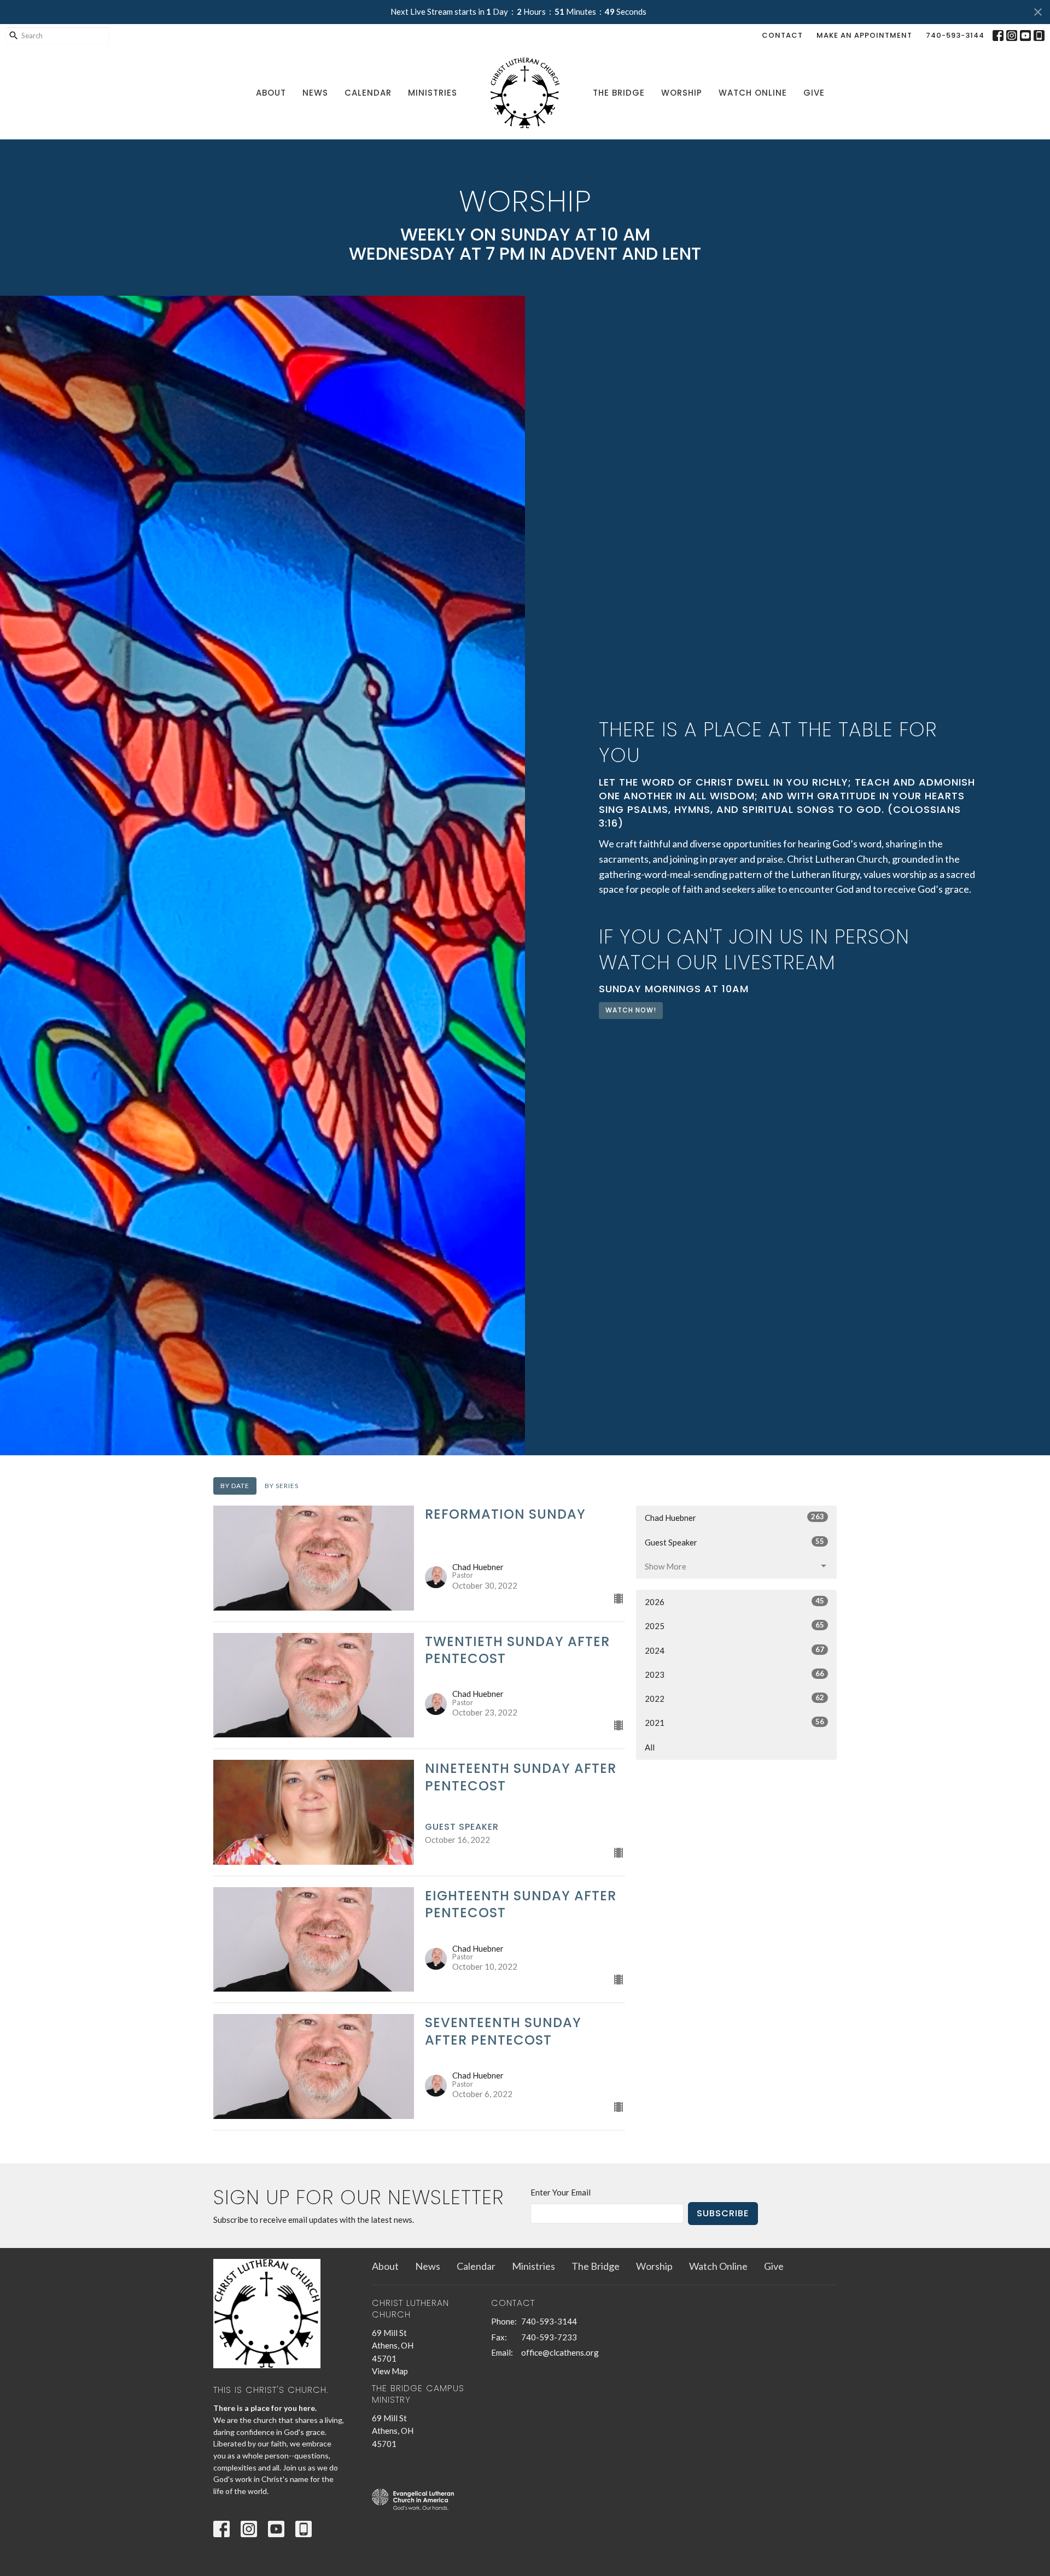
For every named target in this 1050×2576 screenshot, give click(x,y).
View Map (390, 2371)
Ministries (433, 93)
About (271, 93)
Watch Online (753, 93)
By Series (282, 1486)
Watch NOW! (631, 1010)
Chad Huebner (734, 1517)
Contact (782, 35)
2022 (734, 1698)
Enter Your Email (561, 2192)
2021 (734, 1722)
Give (814, 93)
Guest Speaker (734, 1542)
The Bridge (619, 93)
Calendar (368, 93)
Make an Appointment (864, 35)
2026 (734, 1602)
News (315, 93)
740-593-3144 (955, 35)
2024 (734, 1650)
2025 (734, 1626)
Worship (682, 93)
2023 (734, 1674)
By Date (235, 1486)
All (650, 1747)
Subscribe (723, 2213)
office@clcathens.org (560, 2352)
